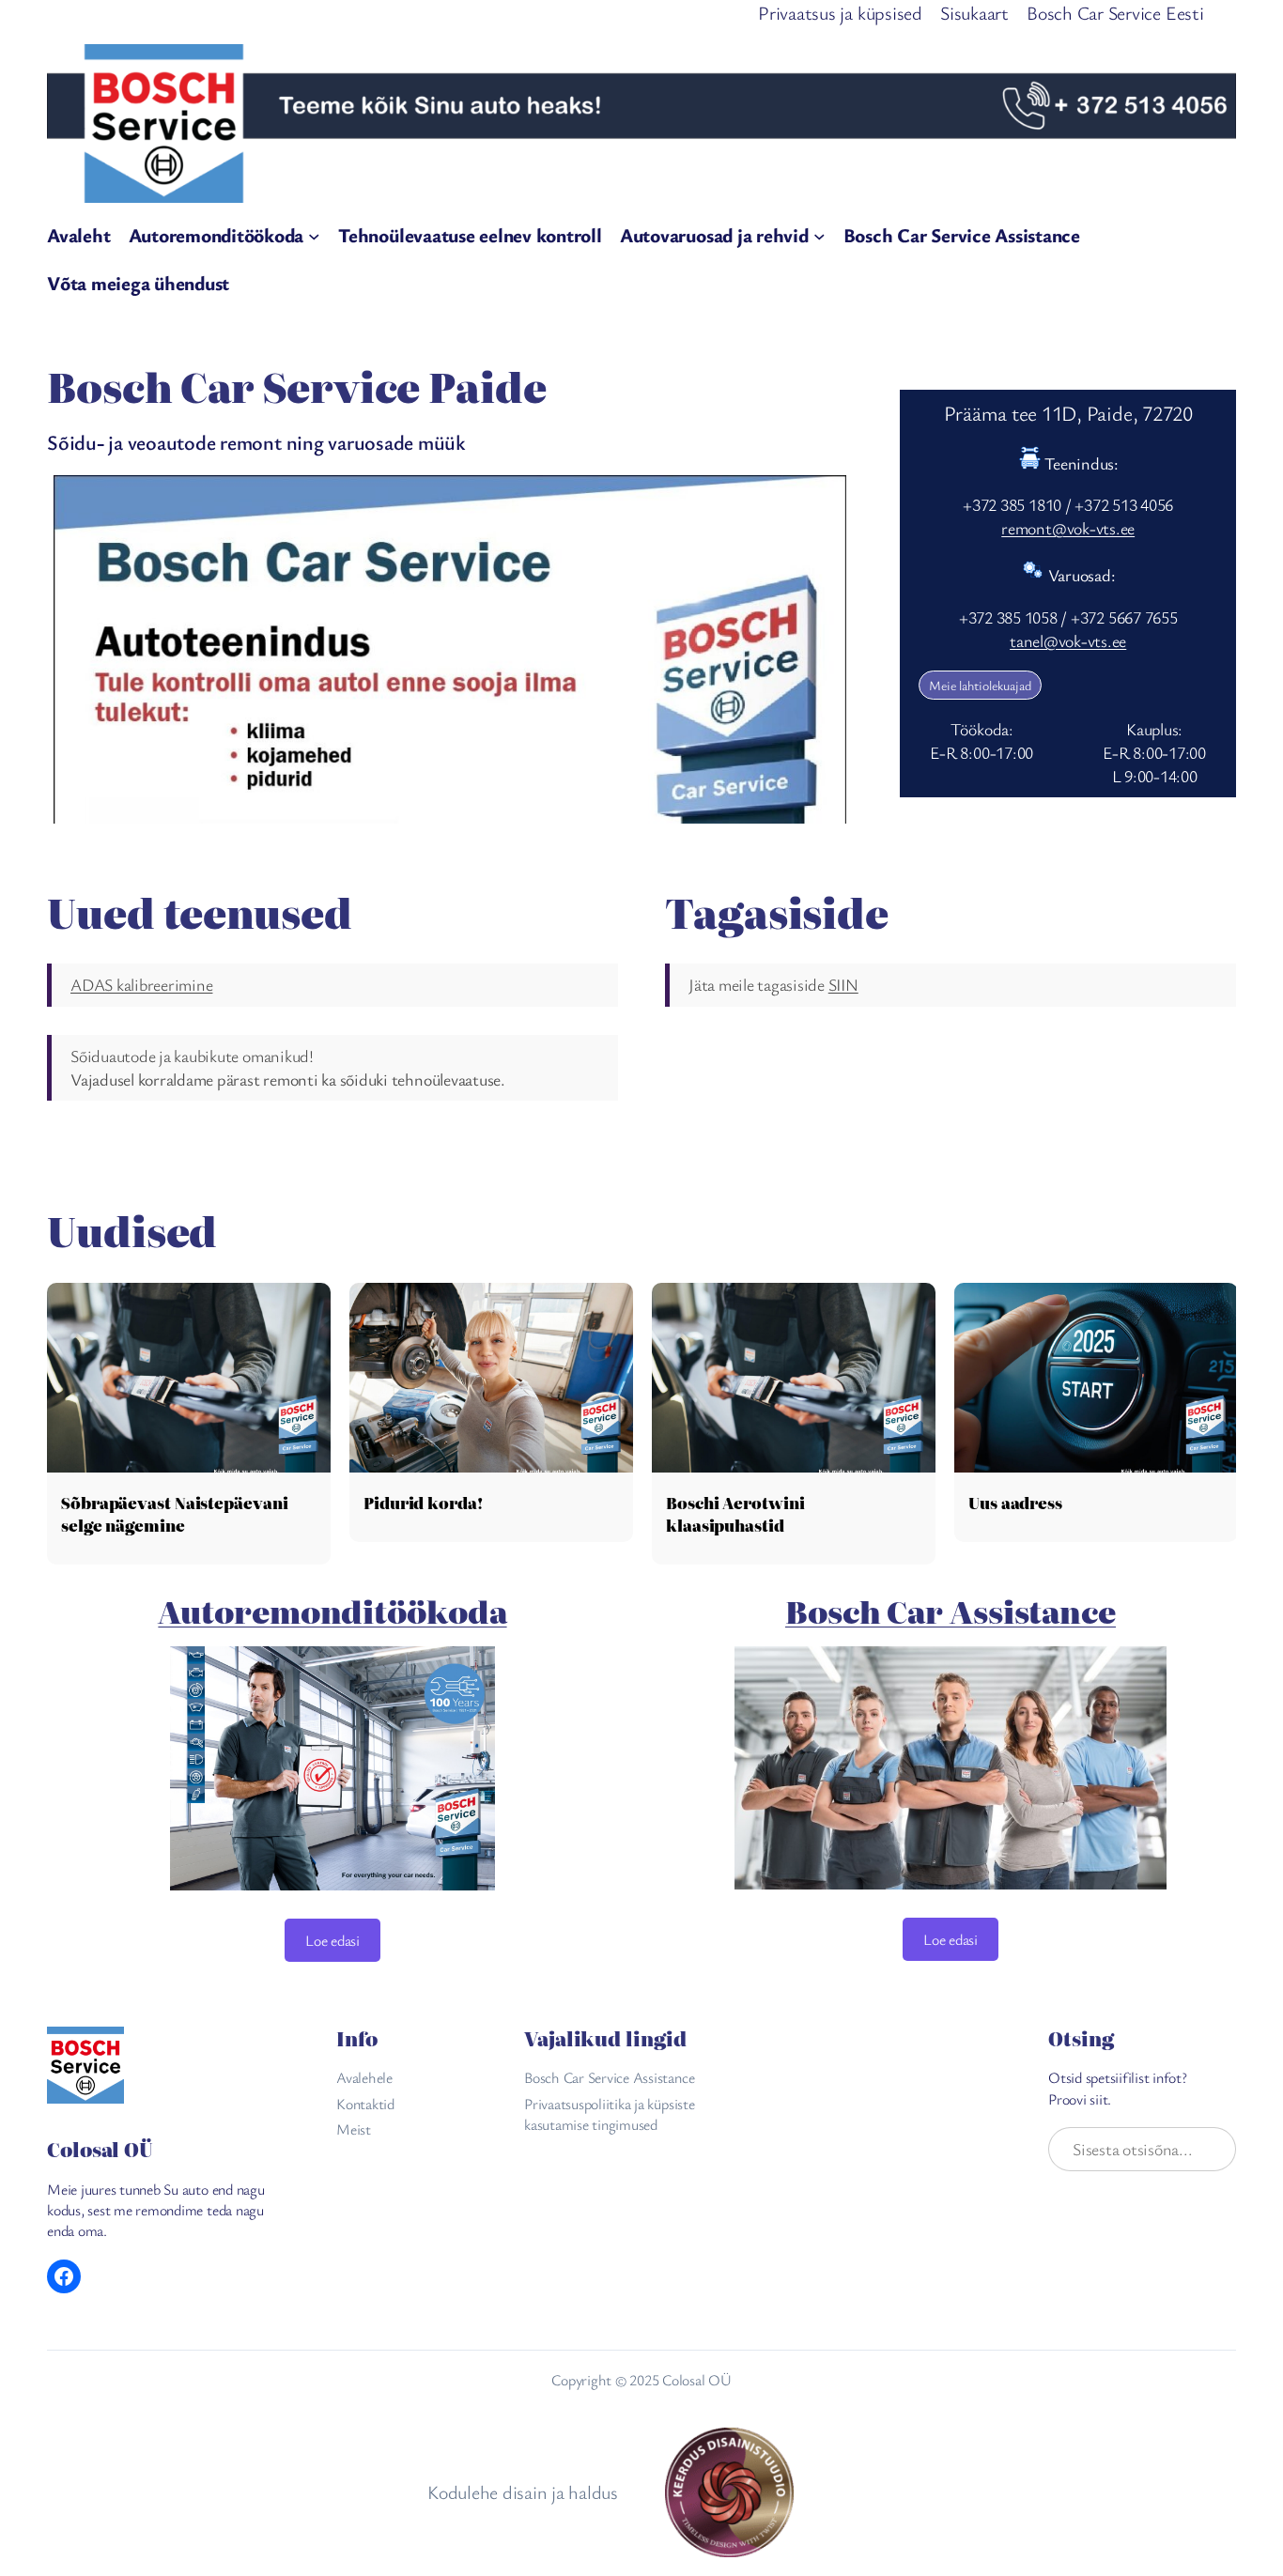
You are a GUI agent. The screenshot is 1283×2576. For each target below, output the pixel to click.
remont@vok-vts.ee (1068, 528)
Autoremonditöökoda (332, 1611)
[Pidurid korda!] (491, 1377)
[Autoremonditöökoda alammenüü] (314, 236)
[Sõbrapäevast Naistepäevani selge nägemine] (189, 1377)
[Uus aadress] (1096, 1377)
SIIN (843, 984)
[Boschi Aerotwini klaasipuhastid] (794, 1377)
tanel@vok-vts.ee (1068, 640)
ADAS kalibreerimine (141, 984)
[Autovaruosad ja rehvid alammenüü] (819, 236)
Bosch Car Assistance (951, 1611)
